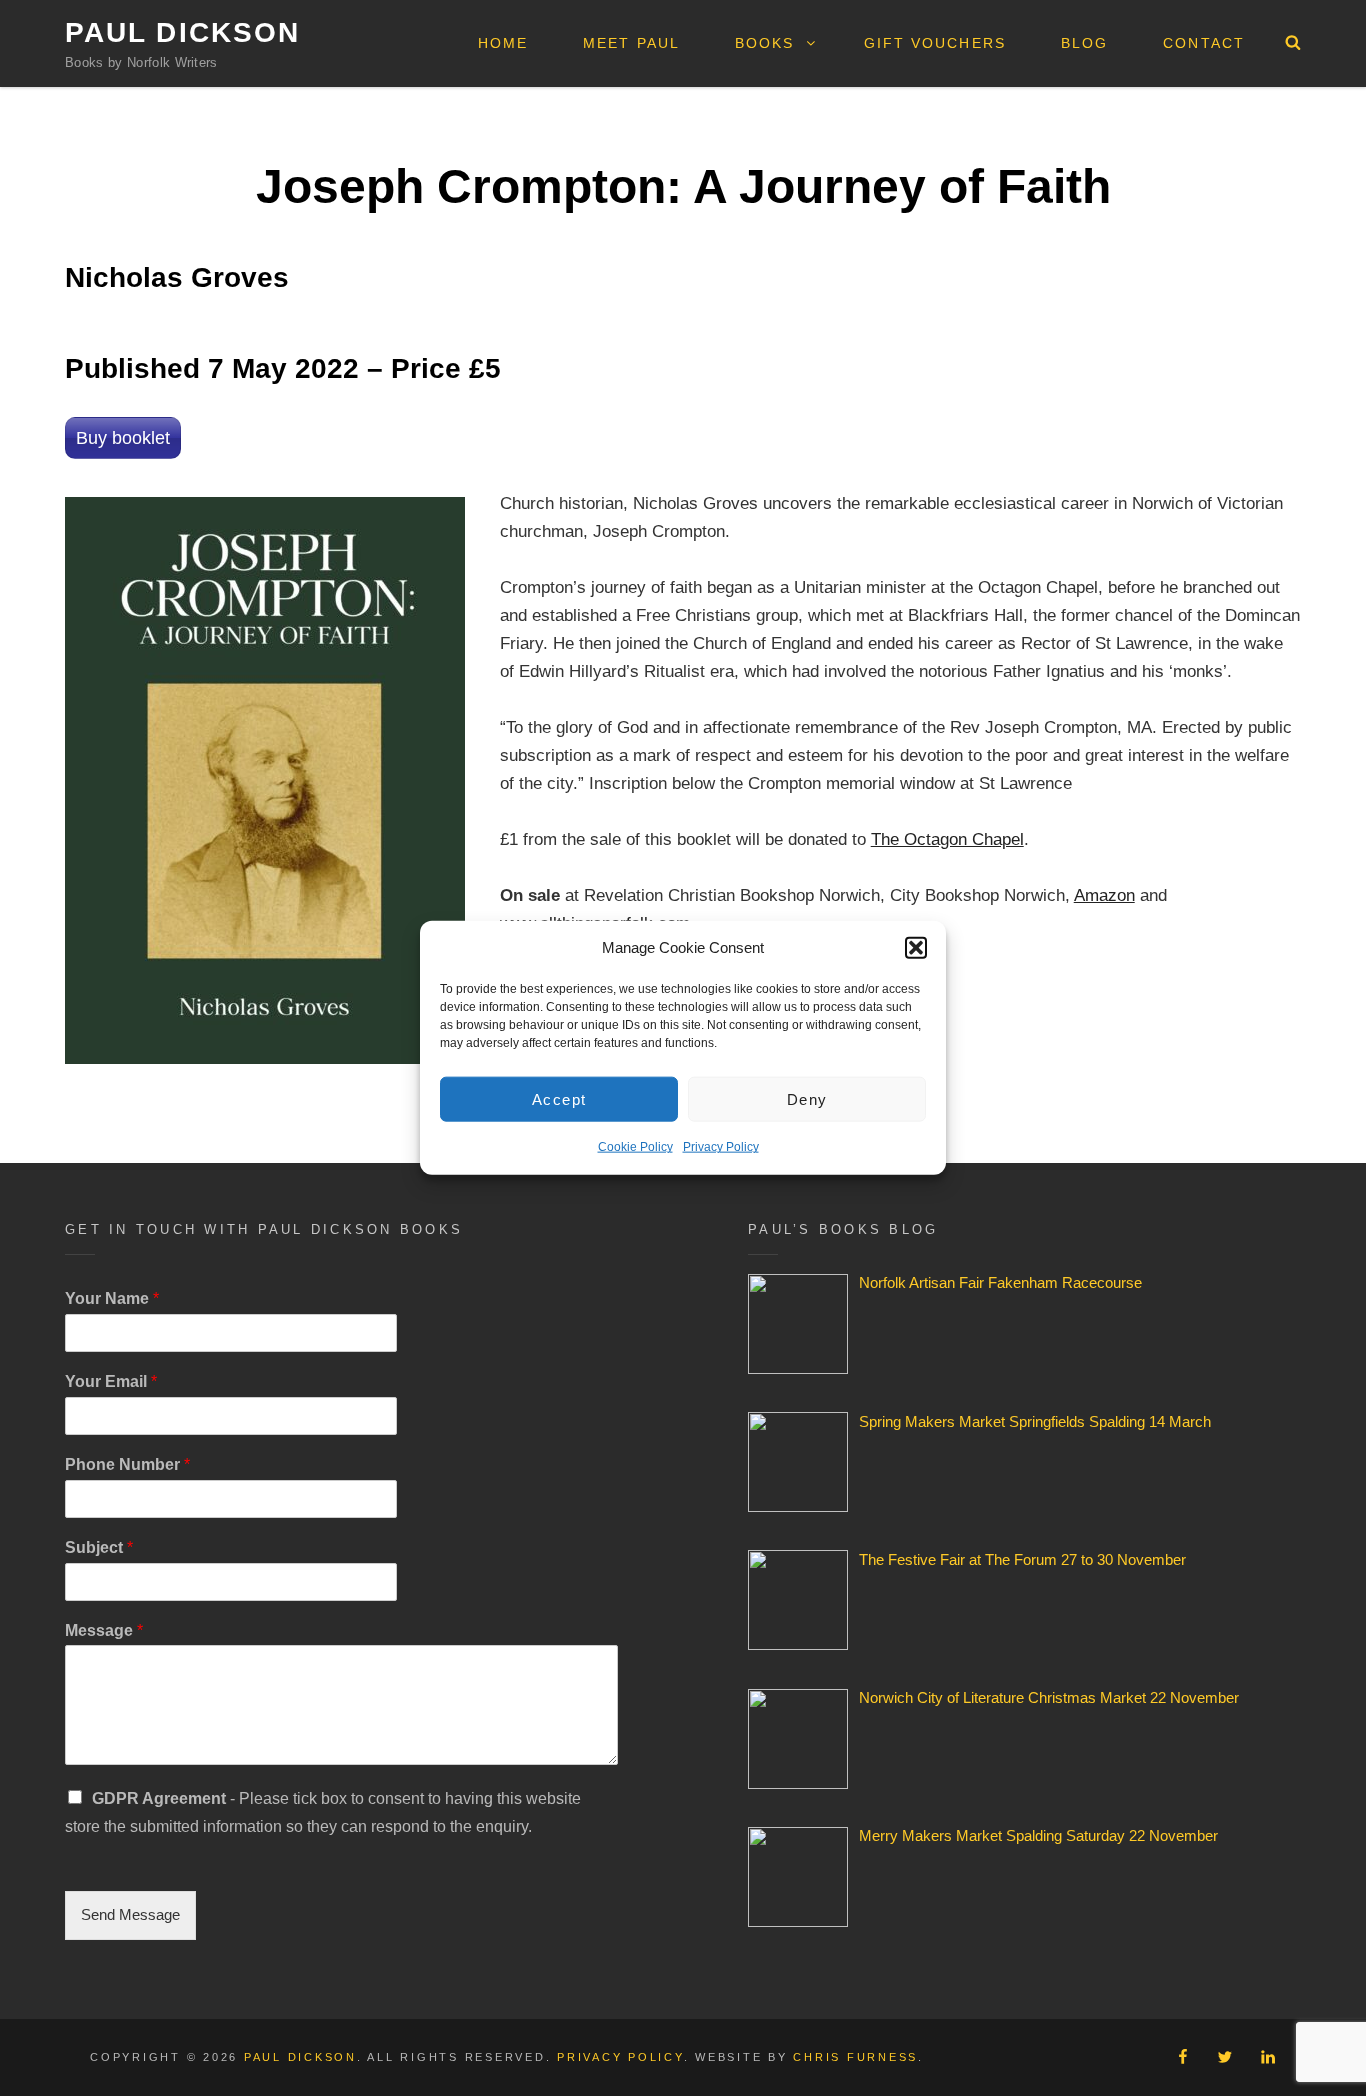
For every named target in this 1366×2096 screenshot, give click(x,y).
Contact (1204, 43)
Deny (807, 1099)
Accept (559, 1099)
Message (104, 1630)
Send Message (130, 1914)
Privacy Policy (721, 1147)
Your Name (112, 1298)
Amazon (1104, 895)
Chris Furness (855, 2057)
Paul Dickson (182, 32)
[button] (916, 948)
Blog (1084, 43)
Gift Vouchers (935, 43)
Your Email (111, 1381)
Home (503, 43)
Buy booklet (123, 438)
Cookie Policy (635, 1147)
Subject (99, 1547)
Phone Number (127, 1464)
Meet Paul (631, 43)
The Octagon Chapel (947, 839)
